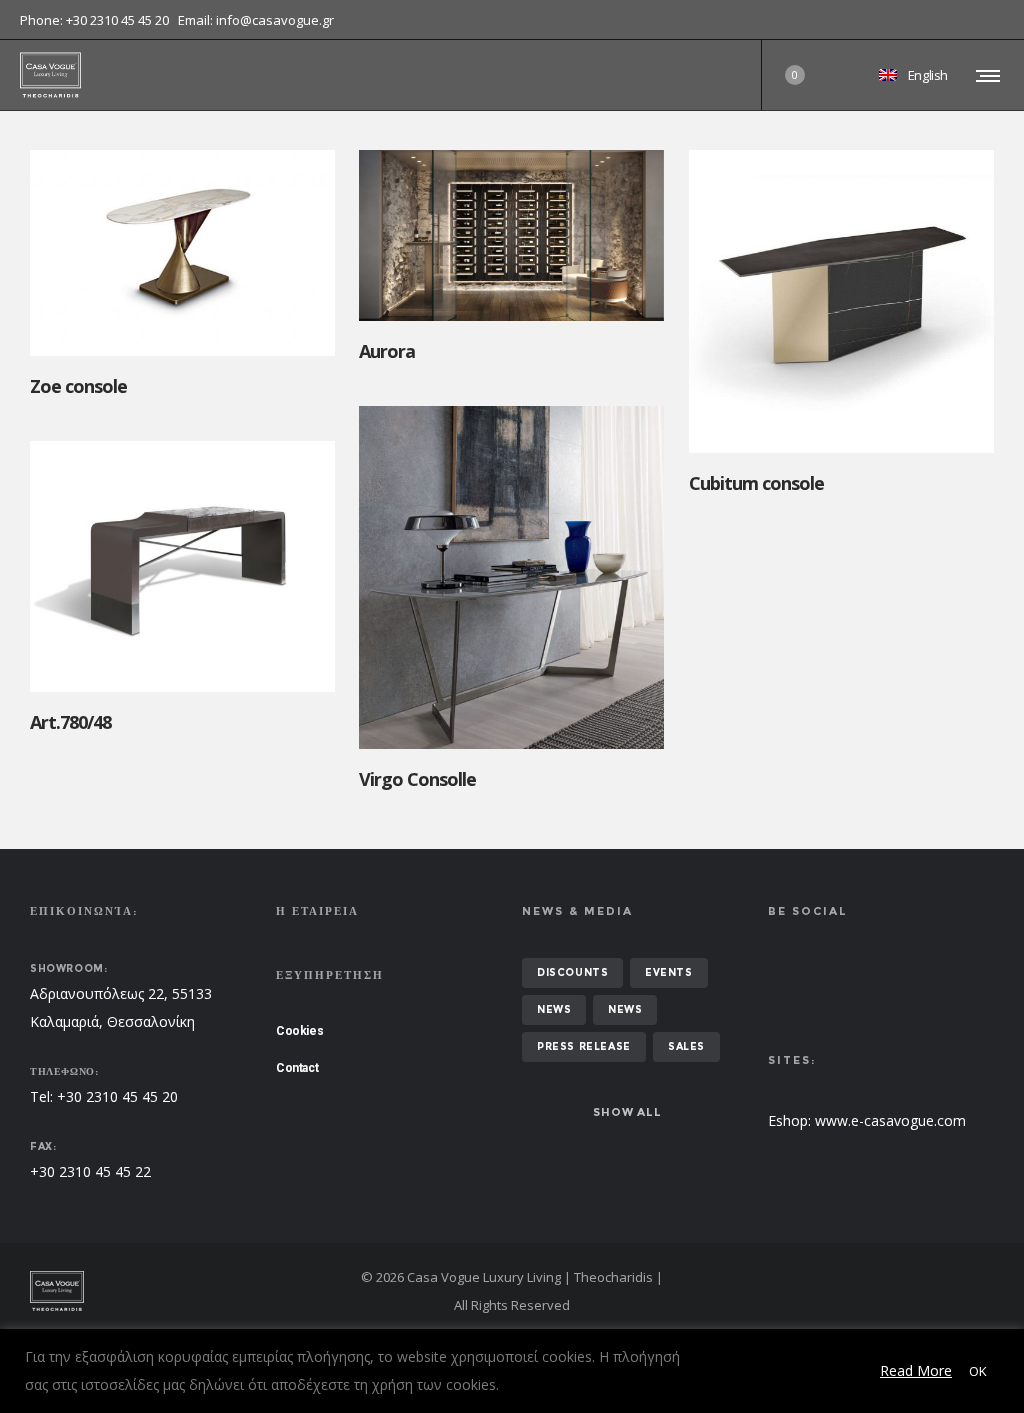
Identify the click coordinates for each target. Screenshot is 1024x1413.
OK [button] (978, 1371)
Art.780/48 (70, 722)
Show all (627, 1112)
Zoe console (78, 386)
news (554, 1009)
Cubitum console (756, 483)
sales (686, 1046)
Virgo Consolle (417, 779)
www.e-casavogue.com (890, 1120)
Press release (584, 1046)
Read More (916, 1370)
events (669, 972)
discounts (572, 972)
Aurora (387, 351)
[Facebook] (990, 20)
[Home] (184, 1291)
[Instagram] (1004, 20)
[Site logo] (50, 75)
